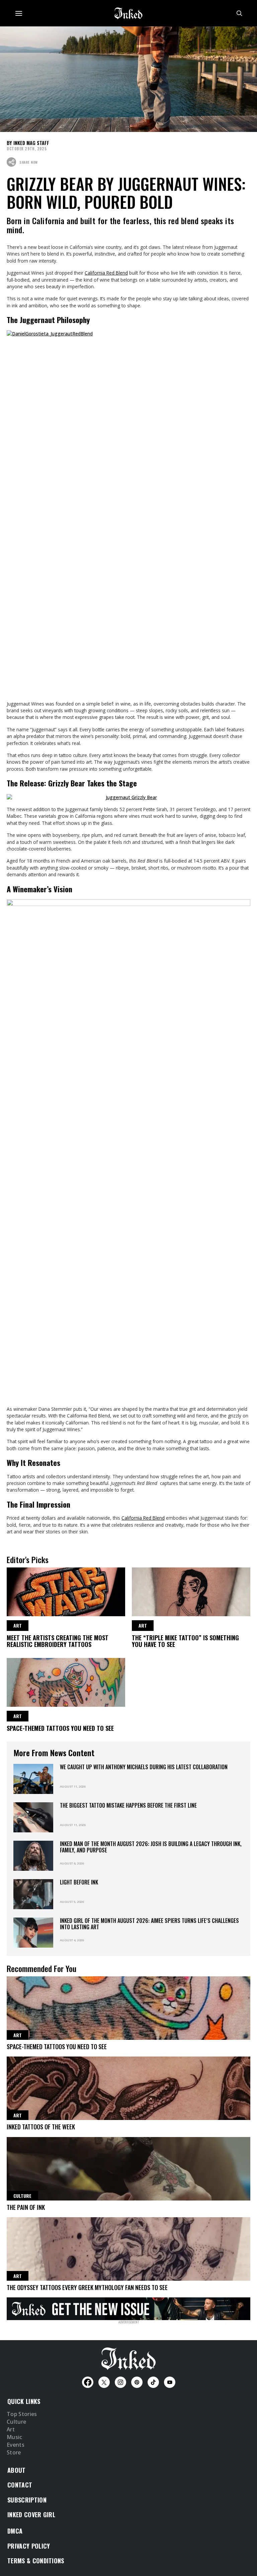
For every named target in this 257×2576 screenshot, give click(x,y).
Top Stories (22, 2414)
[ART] (66, 1591)
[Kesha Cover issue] (128, 2308)
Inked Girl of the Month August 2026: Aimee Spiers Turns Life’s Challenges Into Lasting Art (149, 1924)
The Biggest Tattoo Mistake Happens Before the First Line (128, 1805)
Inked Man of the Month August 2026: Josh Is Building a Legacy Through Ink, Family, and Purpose (151, 1847)
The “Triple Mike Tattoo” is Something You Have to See (185, 1641)
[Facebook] (88, 2382)
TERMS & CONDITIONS (36, 2561)
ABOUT (17, 2470)
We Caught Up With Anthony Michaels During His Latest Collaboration (144, 1767)
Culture (16, 2422)
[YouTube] (170, 2382)
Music (15, 2437)
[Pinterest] (137, 2382)
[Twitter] (104, 2382)
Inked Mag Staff (31, 143)
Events (16, 2445)
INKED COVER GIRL (31, 2515)
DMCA (15, 2531)
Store (14, 2453)
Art (11, 2430)
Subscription (27, 2500)
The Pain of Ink (26, 2207)
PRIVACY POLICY (29, 2546)
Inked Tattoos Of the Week (41, 2127)
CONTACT (20, 2485)
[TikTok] (153, 2382)
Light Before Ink (79, 1882)
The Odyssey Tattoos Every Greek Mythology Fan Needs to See (87, 2287)
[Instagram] (120, 2382)
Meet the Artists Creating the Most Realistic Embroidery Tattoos (58, 1641)
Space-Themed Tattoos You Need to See (60, 1728)
